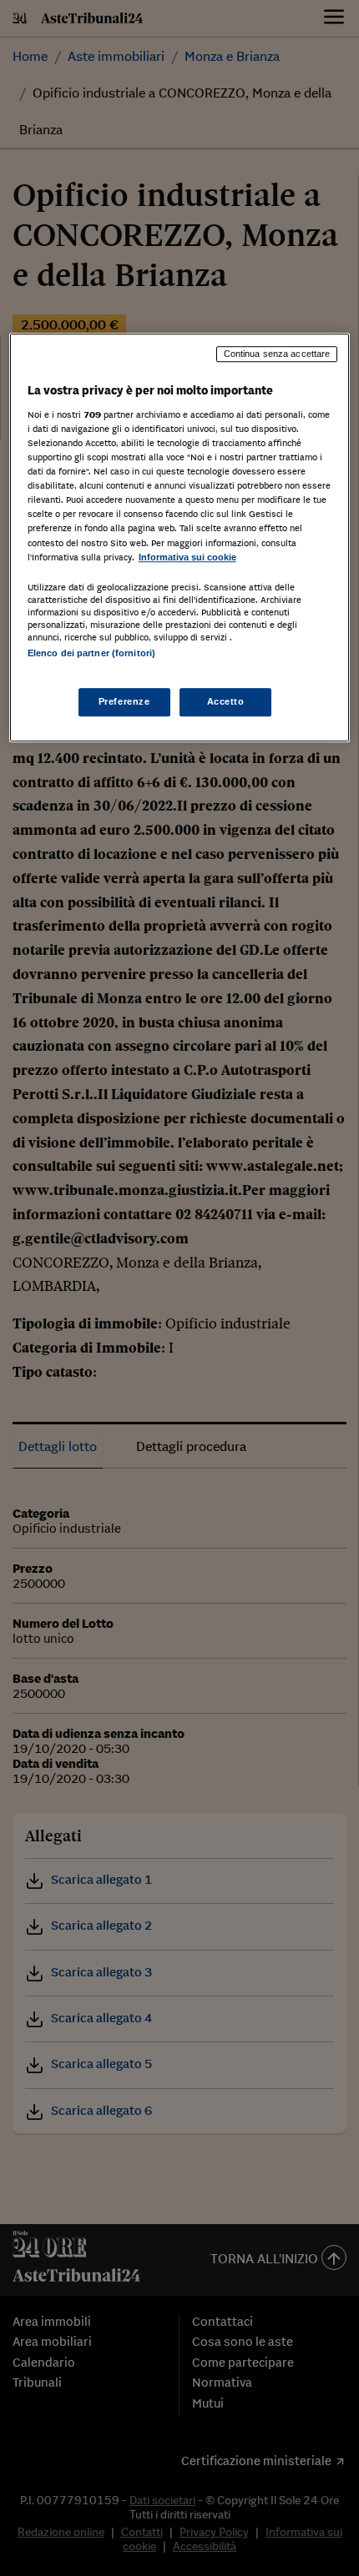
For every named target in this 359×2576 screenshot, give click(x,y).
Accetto (226, 701)
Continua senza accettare (277, 354)
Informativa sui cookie (187, 557)
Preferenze (124, 701)
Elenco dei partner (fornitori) (91, 653)
